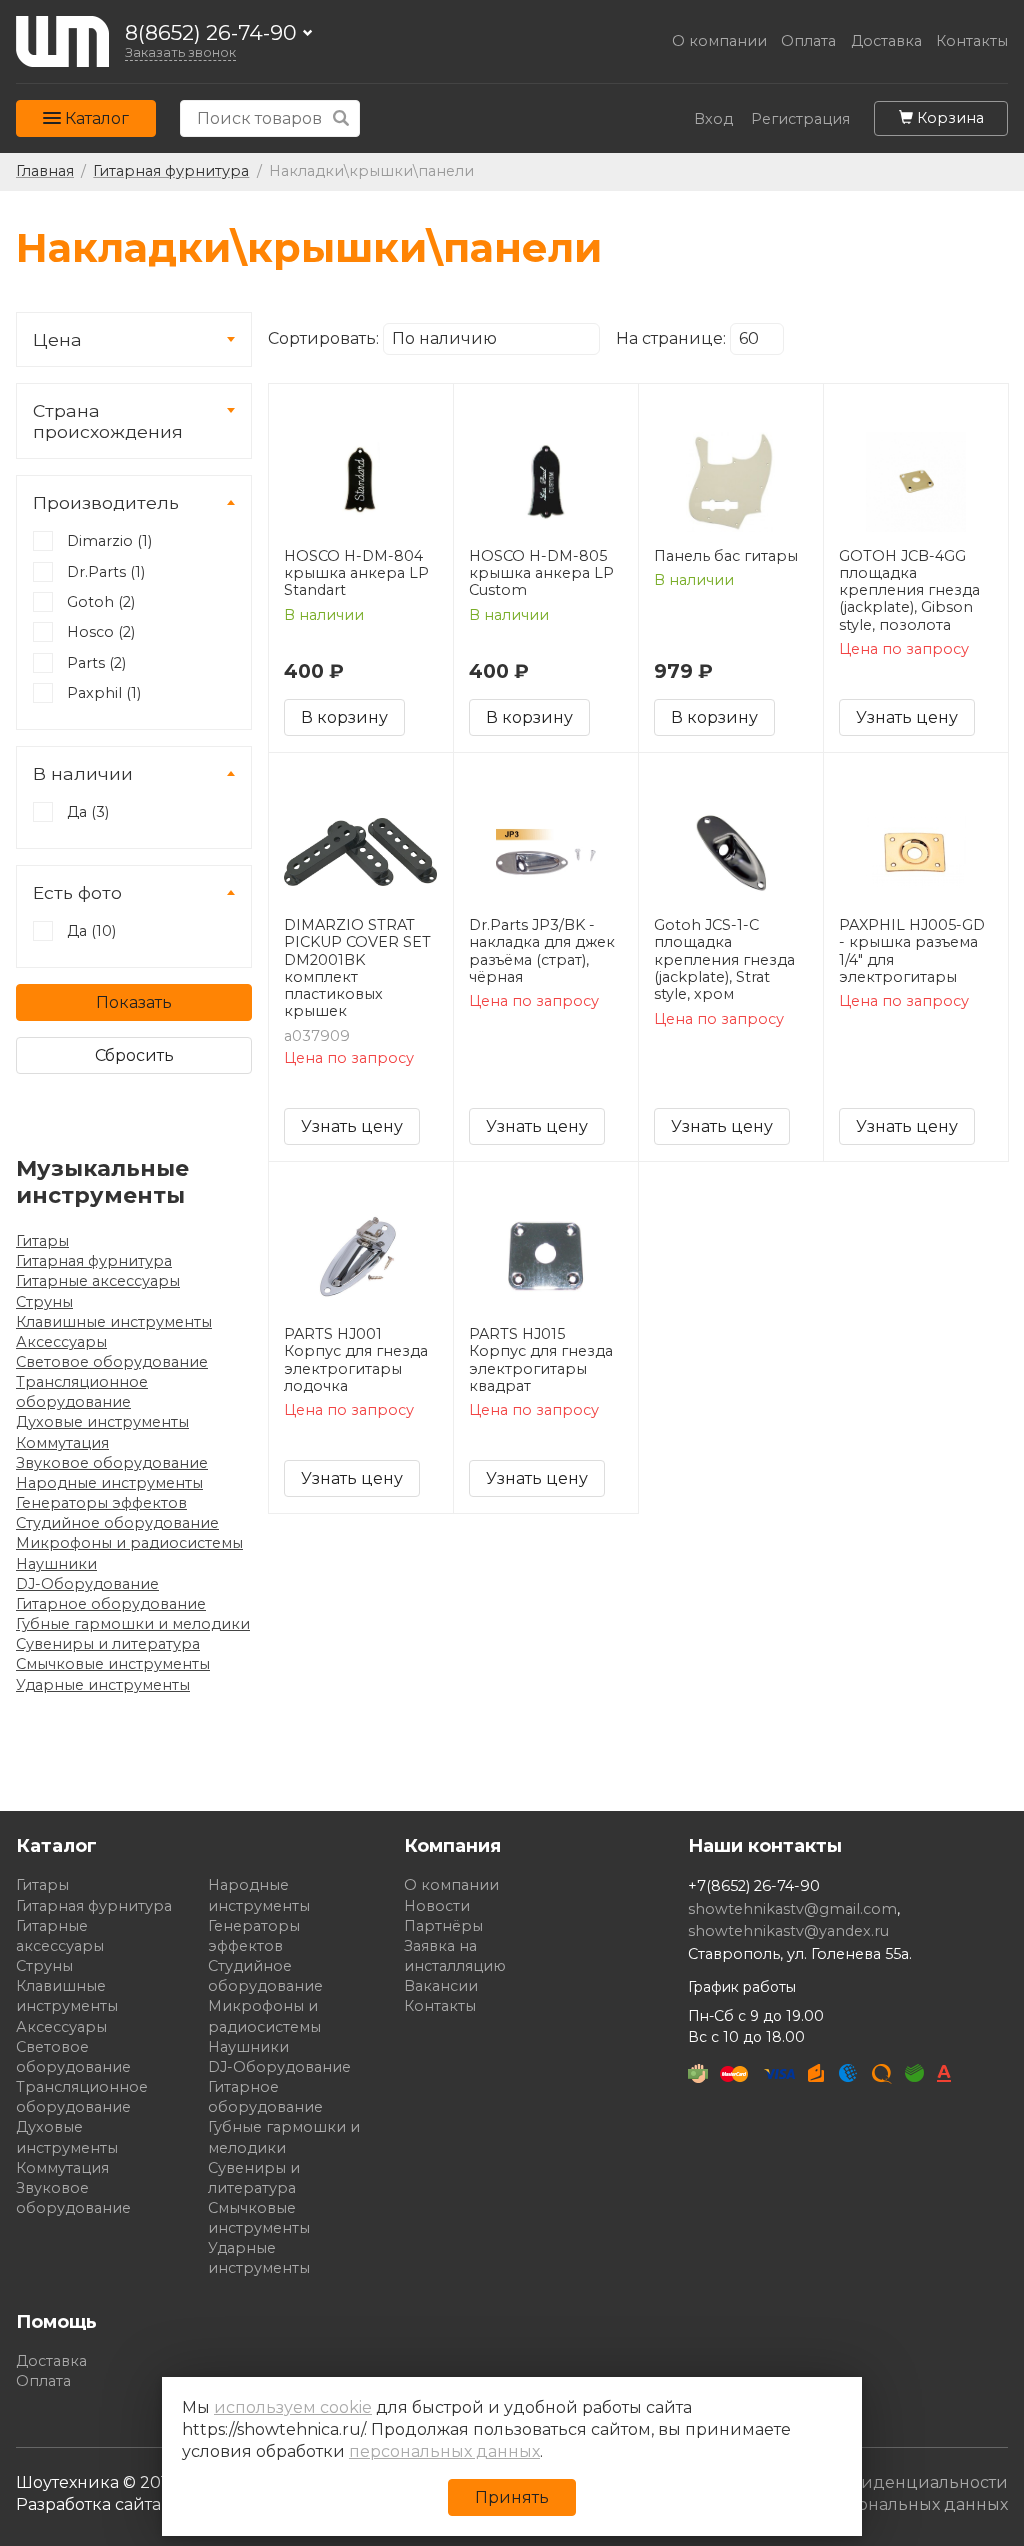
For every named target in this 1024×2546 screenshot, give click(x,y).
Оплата (808, 41)
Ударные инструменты (103, 1685)
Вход (713, 119)
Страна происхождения (108, 421)
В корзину (344, 717)
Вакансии (441, 1986)
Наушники (56, 1564)
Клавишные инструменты (114, 1322)
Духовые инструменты (102, 1422)
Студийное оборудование (117, 1523)
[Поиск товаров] (341, 118)
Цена (57, 339)
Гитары (42, 1241)
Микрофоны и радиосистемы (129, 1543)
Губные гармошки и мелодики (133, 1624)
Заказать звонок (180, 52)
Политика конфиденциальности (869, 2482)
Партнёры (443, 1926)
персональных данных (444, 2451)
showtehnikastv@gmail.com (792, 1909)
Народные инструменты (109, 1483)
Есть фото (77, 892)
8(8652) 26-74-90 (211, 33)
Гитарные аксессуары (98, 1281)
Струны (44, 1302)
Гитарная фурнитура (94, 1261)
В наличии (83, 773)
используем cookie (293, 2407)
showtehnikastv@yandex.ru (788, 1931)
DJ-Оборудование (87, 1584)
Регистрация (800, 119)
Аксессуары (61, 1342)
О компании (719, 41)
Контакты (972, 41)
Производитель (106, 502)
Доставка (886, 41)
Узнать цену (907, 717)
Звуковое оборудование (112, 1463)
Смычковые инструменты (113, 1664)
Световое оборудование (112, 1362)
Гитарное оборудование (111, 1604)
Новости (437, 1906)
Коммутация (62, 1443)
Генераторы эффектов (101, 1503)
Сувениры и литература (108, 1644)
